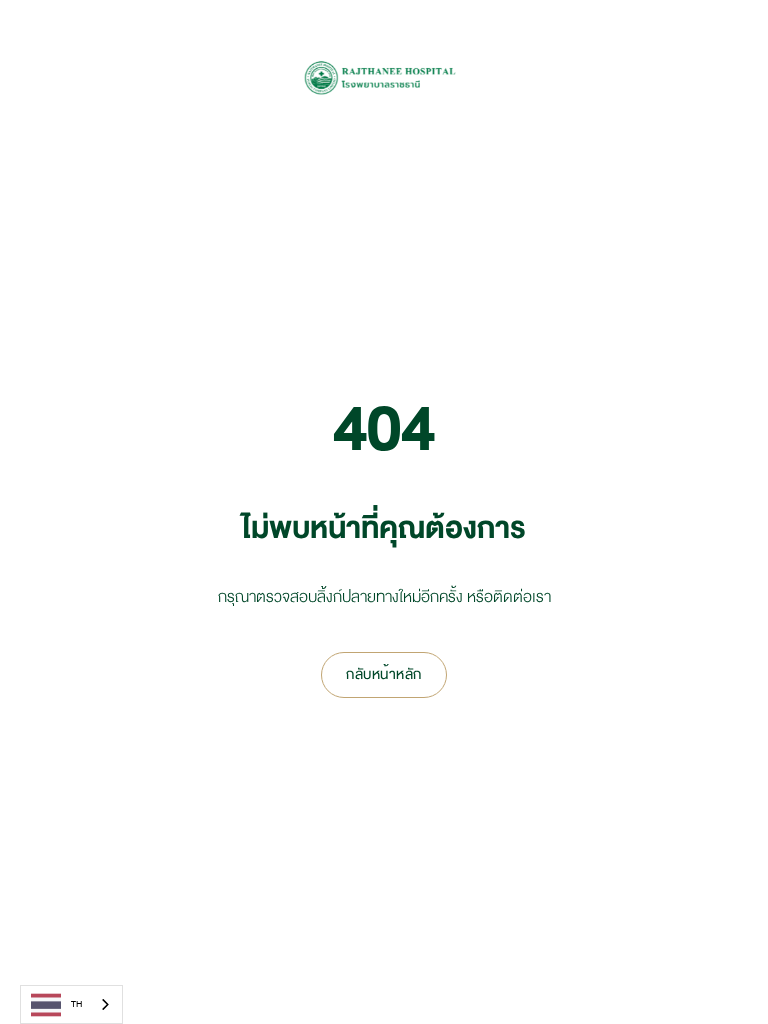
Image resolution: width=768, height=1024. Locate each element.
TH (76, 1004)
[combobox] (71, 1004)
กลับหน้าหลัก (384, 674)
